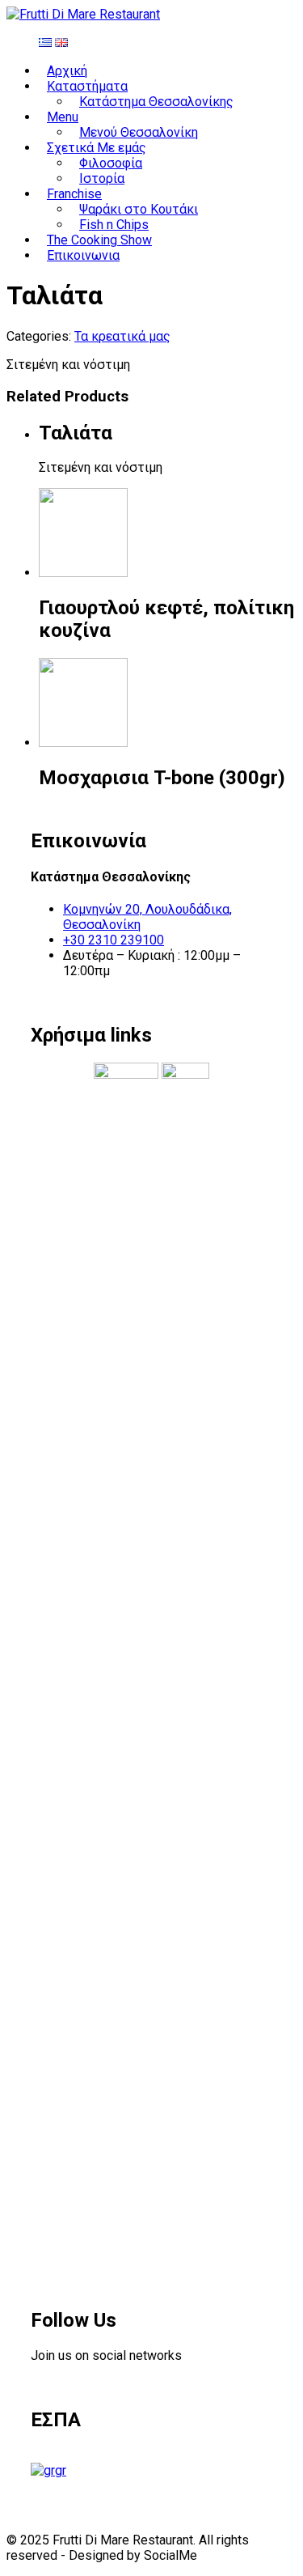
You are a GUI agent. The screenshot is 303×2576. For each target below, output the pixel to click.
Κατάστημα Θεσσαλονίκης (156, 102)
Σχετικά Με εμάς (97, 148)
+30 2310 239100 (114, 940)
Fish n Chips (114, 225)
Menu (63, 117)
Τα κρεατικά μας (122, 336)
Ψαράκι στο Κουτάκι (139, 209)
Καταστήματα (87, 86)
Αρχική (67, 71)
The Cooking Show (99, 240)
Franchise (74, 194)
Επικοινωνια (83, 255)
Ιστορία (102, 178)
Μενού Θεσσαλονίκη (139, 132)
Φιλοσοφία (111, 163)
